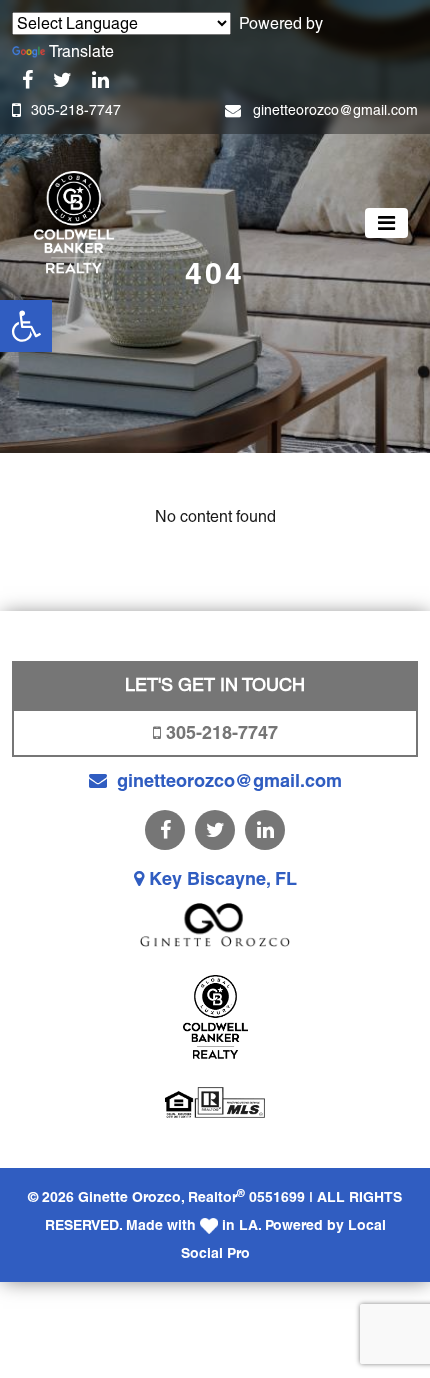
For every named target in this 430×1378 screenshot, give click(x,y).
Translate (81, 51)
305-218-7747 (76, 110)
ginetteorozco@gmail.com (335, 110)
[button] (26, 326)
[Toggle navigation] (386, 223)
